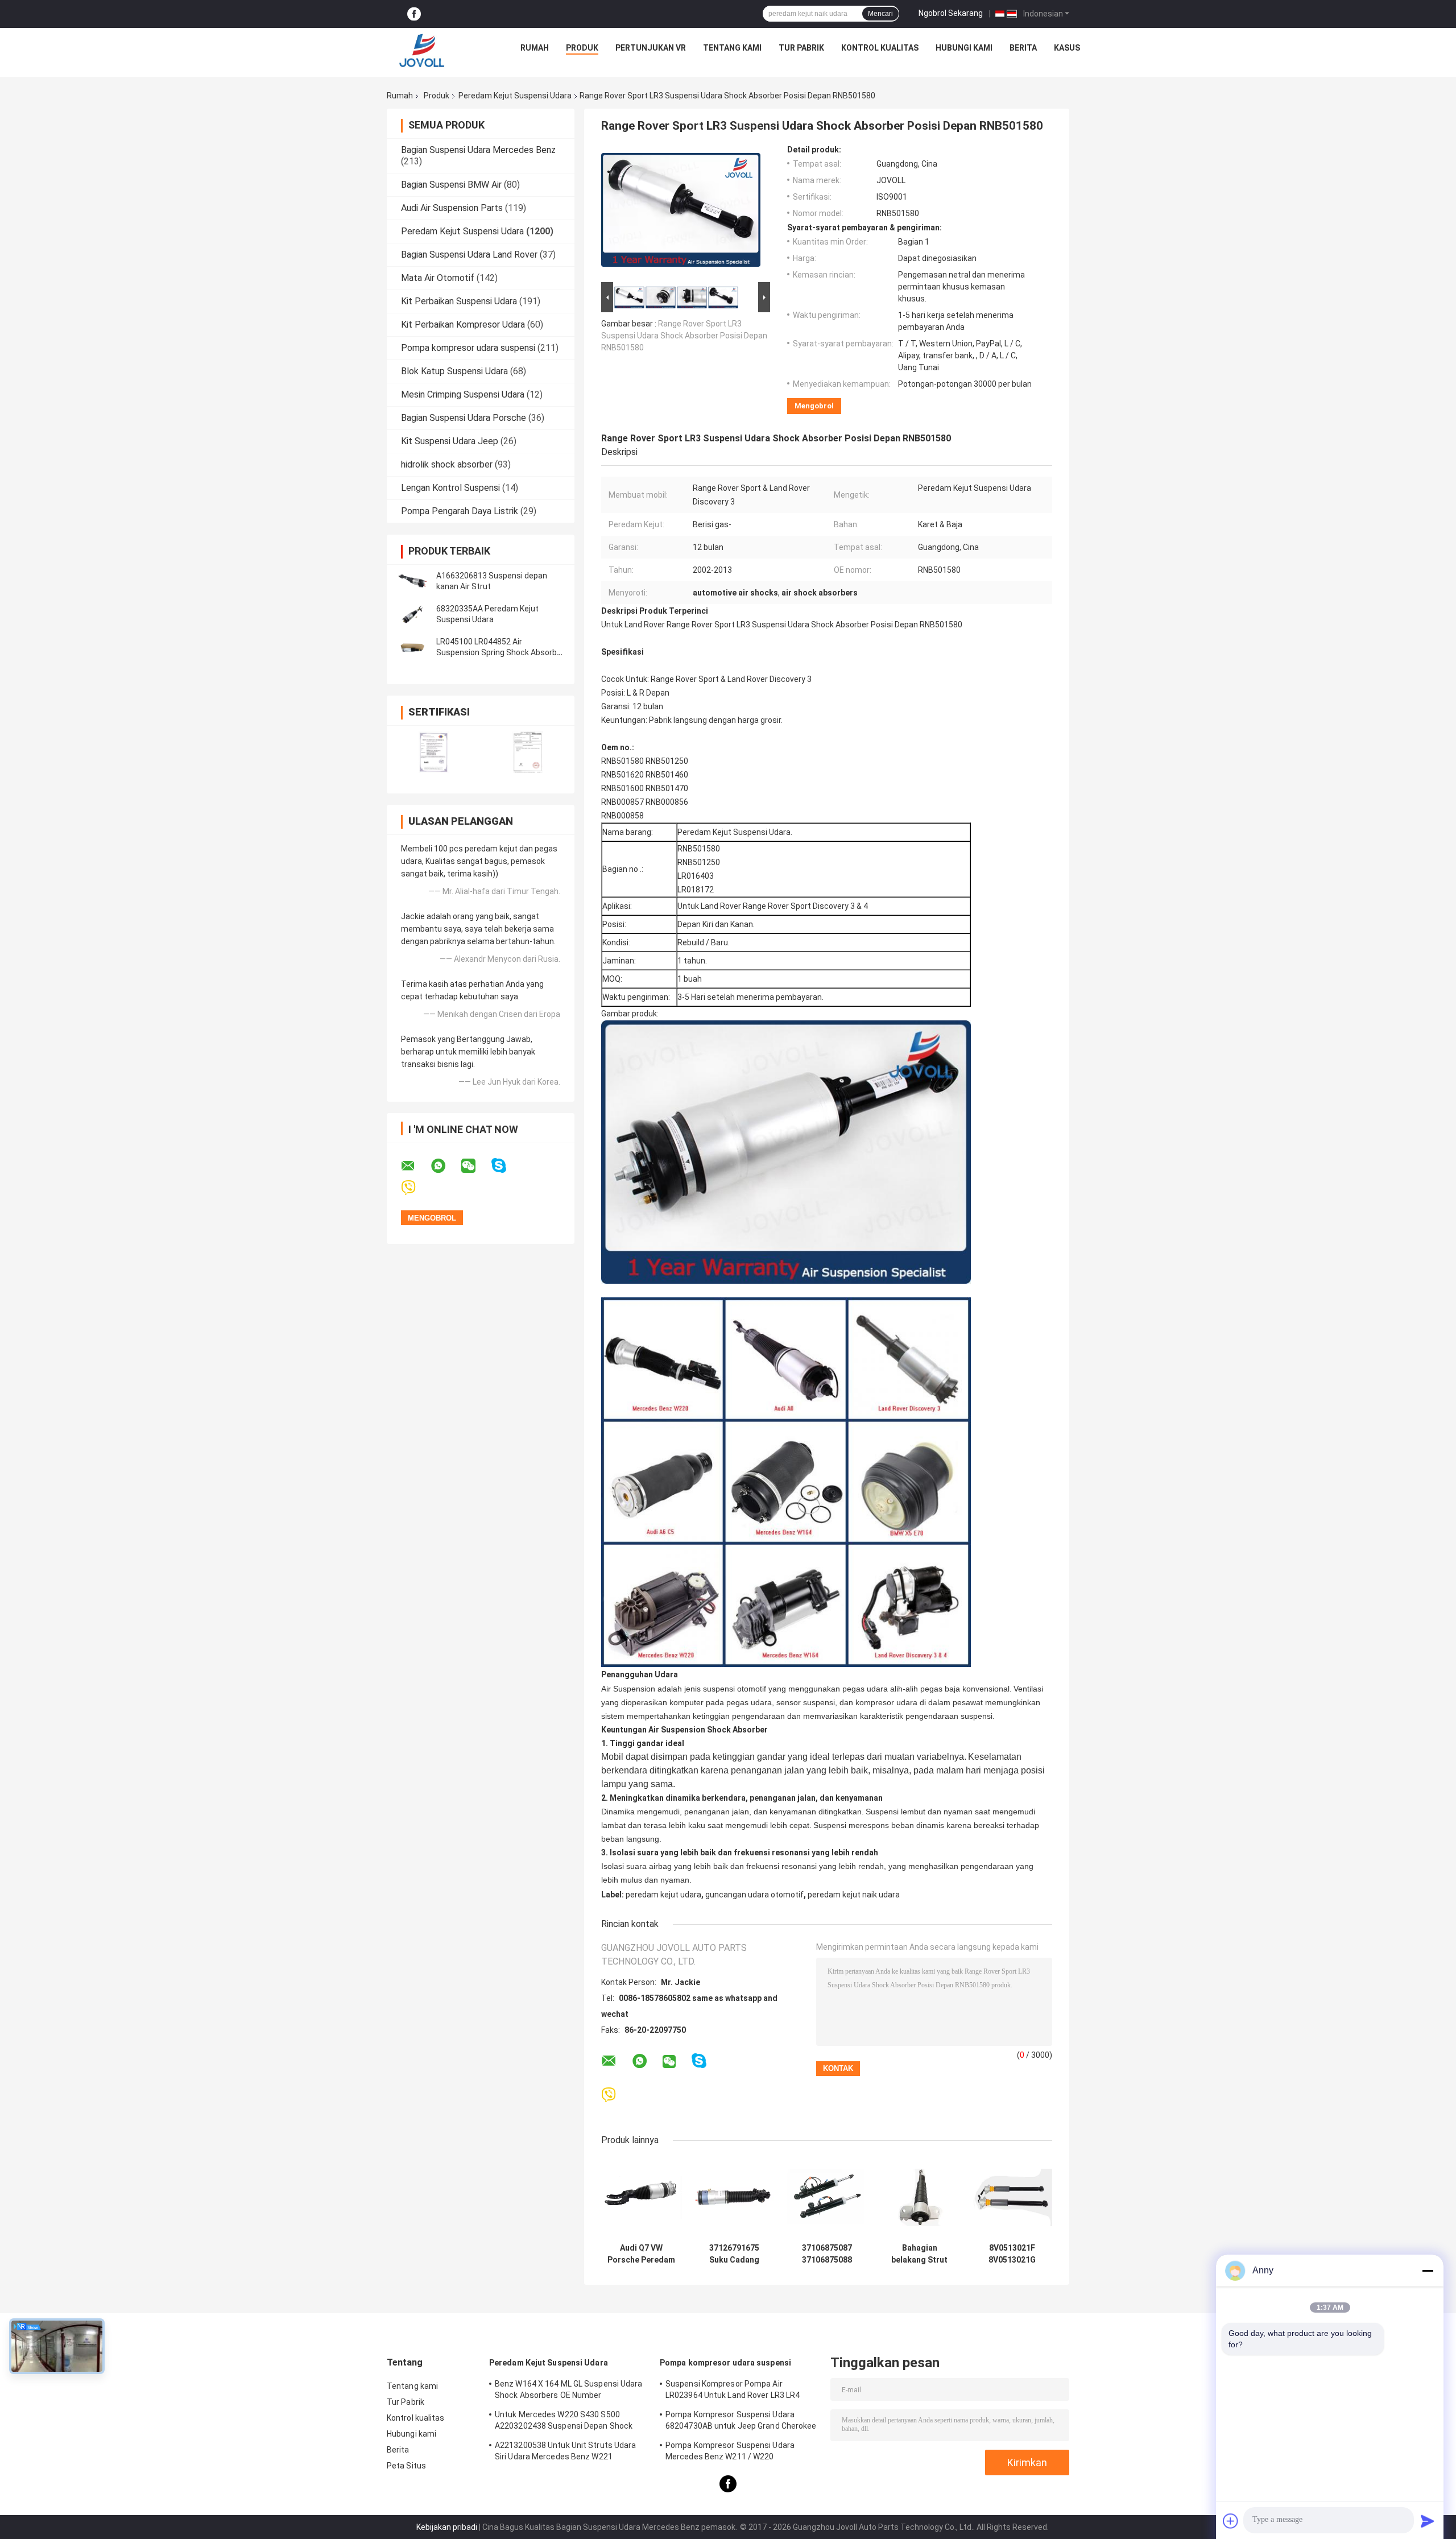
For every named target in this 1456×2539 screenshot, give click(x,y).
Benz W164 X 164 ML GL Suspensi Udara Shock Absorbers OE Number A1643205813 (569, 2391)
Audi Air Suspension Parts (452, 208)
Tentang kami (732, 48)
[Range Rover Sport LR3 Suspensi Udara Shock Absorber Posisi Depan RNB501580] (681, 212)
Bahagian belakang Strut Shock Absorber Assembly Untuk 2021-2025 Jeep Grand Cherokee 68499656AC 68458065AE (919, 2254)
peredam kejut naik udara (854, 1895)
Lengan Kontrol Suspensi (450, 488)
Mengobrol (814, 406)
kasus (1067, 48)
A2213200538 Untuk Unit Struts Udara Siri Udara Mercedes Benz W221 (566, 2451)
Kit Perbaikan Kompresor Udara (463, 324)
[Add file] (1231, 2521)
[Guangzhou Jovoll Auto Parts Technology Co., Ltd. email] (415, 1166)
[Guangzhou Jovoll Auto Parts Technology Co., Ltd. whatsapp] (445, 1166)
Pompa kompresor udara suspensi (468, 348)
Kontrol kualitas (880, 48)
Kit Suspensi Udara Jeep (450, 441)
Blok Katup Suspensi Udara (454, 371)
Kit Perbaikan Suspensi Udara (459, 301)
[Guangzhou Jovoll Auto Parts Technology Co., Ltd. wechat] (475, 1166)
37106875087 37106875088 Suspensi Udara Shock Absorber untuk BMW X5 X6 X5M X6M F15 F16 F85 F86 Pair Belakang (827, 2254)
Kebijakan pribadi (447, 2527)
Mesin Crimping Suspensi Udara (463, 394)
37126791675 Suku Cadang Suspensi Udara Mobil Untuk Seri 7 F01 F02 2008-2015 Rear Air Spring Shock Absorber (734, 2254)
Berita (1023, 48)
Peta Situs (406, 2466)
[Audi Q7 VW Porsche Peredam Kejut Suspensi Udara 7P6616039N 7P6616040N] (641, 2197)
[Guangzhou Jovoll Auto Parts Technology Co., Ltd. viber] (415, 1188)
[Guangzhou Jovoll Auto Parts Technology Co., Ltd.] (422, 51)
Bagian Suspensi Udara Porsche (464, 418)
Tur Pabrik (801, 48)
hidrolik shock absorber (447, 464)
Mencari (880, 14)
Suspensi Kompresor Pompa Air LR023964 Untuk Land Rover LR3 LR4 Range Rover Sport (733, 2391)
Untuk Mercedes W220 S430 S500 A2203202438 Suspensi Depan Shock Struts (564, 2422)
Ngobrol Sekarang (951, 13)
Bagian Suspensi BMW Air (451, 185)
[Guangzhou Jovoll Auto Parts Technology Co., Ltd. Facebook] (414, 14)
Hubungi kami (964, 48)
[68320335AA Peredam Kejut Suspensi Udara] (412, 614)
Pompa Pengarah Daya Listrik (460, 511)
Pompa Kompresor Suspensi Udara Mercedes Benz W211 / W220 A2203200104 (730, 2453)
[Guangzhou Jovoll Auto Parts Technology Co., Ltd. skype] (506, 1166)
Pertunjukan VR (651, 48)
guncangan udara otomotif (754, 1895)
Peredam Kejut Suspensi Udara (515, 96)
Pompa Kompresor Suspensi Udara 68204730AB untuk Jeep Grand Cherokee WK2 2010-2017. (741, 2422)
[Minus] (1428, 2271)
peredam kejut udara (663, 1895)
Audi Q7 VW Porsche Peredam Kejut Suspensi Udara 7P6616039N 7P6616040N (641, 2254)
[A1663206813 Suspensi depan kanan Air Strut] (412, 581)
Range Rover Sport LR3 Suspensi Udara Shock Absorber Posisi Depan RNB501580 (684, 336)
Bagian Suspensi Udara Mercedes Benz (478, 150)
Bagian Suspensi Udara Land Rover (469, 255)
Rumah (535, 48)
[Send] (1428, 2521)
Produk (582, 48)
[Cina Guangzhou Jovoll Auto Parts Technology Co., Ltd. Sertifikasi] (434, 752)
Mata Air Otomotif (438, 278)
